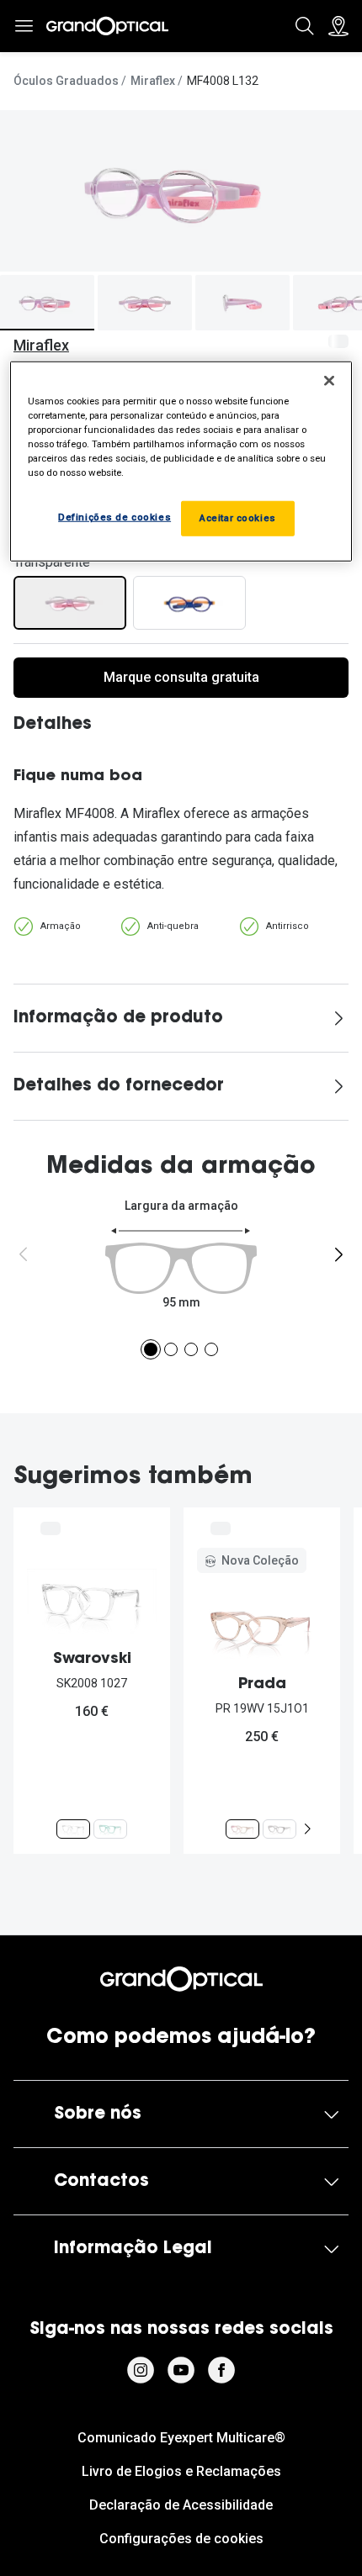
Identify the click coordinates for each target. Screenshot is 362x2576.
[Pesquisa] (305, 26)
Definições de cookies (114, 517)
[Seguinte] (338, 1254)
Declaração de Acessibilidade (181, 2505)
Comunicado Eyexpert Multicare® (181, 2438)
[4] (211, 1349)
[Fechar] (329, 380)
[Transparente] (70, 603)
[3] (191, 1349)
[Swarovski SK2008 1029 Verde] (110, 1829)
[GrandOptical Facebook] (221, 2370)
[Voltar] (24, 1254)
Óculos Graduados (66, 81)
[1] (151, 1349)
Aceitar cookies (238, 518)
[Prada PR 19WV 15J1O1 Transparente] (242, 1829)
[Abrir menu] (24, 26)
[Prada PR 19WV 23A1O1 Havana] (279, 1829)
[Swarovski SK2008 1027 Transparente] (73, 1829)
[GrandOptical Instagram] (141, 2370)
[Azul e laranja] (189, 603)
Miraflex (153, 81)
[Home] (107, 26)
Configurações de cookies (181, 2539)
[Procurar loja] (338, 26)
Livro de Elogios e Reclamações (181, 2471)
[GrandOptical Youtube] (181, 2370)
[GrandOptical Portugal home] (181, 1979)
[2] (171, 1349)
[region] (181, 461)
